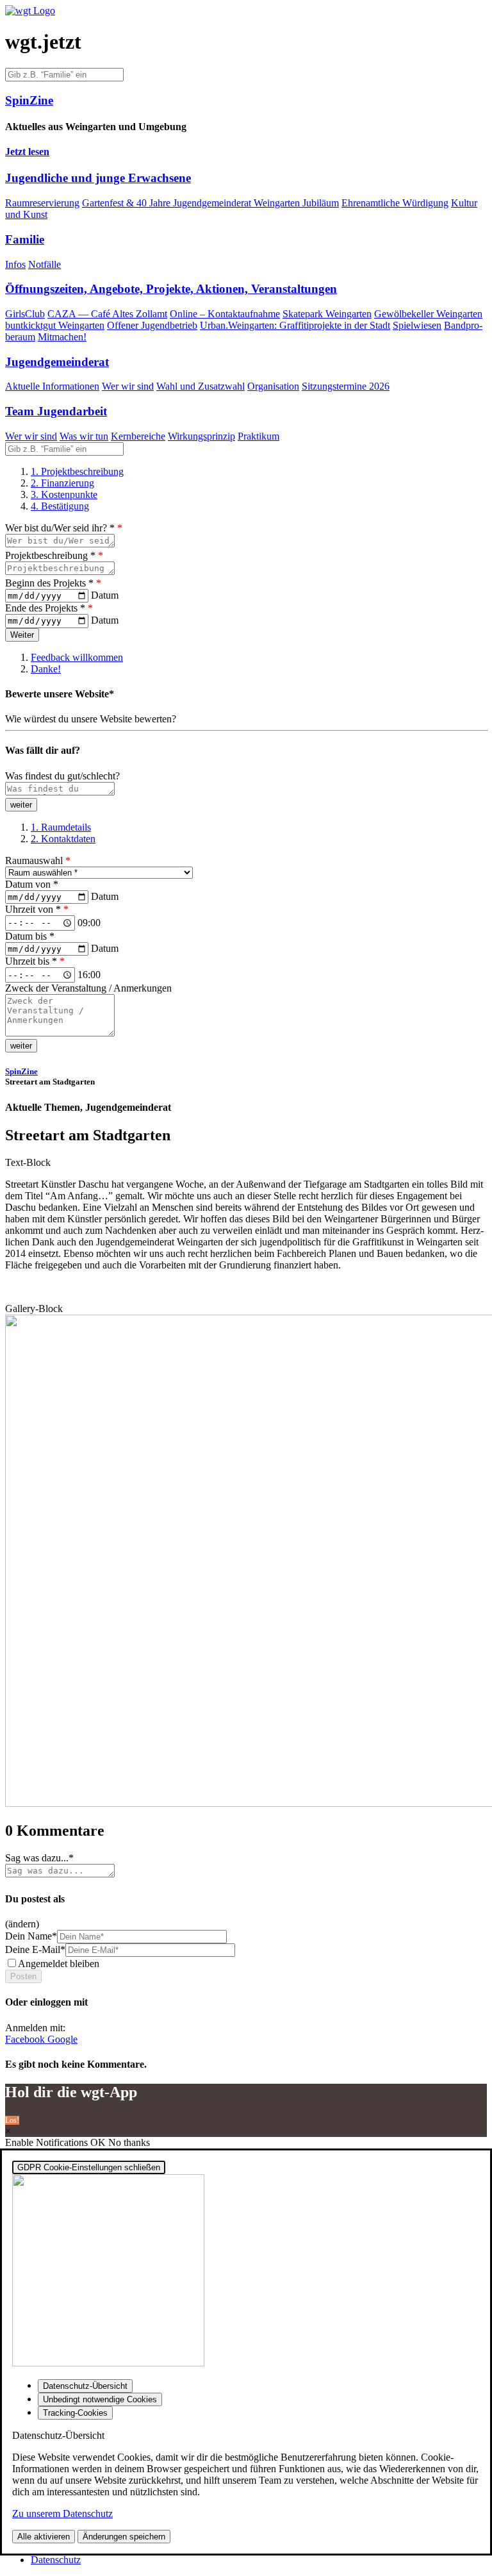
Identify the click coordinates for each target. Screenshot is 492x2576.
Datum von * (32, 884)
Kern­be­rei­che (138, 436)
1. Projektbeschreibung (77, 471)
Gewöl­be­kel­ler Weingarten (428, 314)
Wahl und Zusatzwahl (201, 386)
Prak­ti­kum (258, 436)
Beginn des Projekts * (53, 583)
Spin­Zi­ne (21, 1071)
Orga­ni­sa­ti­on (273, 386)
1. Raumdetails (61, 827)
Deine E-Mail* (35, 1949)
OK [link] (99, 2142)
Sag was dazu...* (39, 1858)
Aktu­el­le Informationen (52, 386)
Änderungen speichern (124, 2537)
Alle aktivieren (44, 2537)
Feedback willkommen (77, 657)
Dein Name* (31, 1936)
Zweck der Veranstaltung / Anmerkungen (88, 988)
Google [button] (62, 2039)
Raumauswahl (38, 860)
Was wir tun (84, 436)
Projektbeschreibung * (54, 555)
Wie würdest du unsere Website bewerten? (91, 719)
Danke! (46, 669)
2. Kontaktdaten (63, 839)
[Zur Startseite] (30, 11)
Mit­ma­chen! (62, 337)
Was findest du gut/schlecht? (62, 776)
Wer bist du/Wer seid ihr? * (64, 528)
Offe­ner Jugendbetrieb (152, 325)
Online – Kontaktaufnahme (225, 314)
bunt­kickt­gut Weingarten (55, 325)
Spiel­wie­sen (417, 325)
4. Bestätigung (60, 506)
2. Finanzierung (62, 483)
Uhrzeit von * (37, 909)
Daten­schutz (56, 2560)
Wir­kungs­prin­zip (201, 436)
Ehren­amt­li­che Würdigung (395, 203)
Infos (15, 264)
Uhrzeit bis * (35, 961)
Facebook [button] (26, 2039)
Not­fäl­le (45, 264)
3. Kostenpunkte (64, 494)
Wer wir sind (128, 386)
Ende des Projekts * (49, 608)
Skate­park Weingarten (327, 314)
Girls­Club (25, 314)
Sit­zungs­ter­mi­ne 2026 (346, 386)
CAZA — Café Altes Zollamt (107, 314)
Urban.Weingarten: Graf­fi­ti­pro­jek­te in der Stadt (295, 325)
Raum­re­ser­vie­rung (42, 203)
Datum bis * (30, 936)
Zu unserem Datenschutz (62, 2514)
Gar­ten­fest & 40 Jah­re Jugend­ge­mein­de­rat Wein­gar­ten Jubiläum (210, 203)
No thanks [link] (129, 2142)
